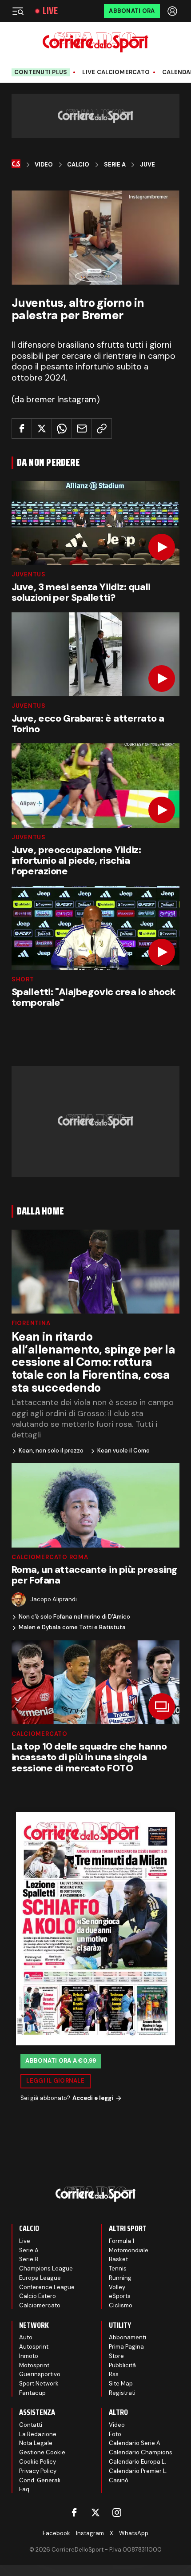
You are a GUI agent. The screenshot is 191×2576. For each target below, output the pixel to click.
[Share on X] (42, 429)
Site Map (121, 2383)
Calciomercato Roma (50, 1557)
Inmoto (29, 2356)
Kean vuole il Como (123, 1451)
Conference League (47, 2287)
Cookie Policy (38, 2462)
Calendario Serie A (135, 2443)
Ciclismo (121, 2305)
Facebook (56, 2533)
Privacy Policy (38, 2471)
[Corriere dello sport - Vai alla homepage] (95, 42)
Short (23, 979)
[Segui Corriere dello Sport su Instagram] (117, 2512)
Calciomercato (40, 1734)
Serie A (115, 165)
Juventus (29, 574)
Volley (117, 2287)
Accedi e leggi (93, 2098)
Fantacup (32, 2393)
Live (50, 11)
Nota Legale (36, 2443)
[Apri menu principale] (18, 11)
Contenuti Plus (41, 72)
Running (120, 2278)
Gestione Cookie (42, 2452)
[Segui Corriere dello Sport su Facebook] (74, 2512)
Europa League (40, 2278)
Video (44, 165)
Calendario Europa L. (137, 2462)
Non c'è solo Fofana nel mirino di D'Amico (74, 1617)
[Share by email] (82, 429)
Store (116, 2356)
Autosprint (34, 2347)
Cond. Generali (40, 2480)
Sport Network (39, 2383)
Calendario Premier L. (138, 2471)
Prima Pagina (126, 2347)
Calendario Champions (141, 2452)
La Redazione (38, 2434)
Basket (118, 2259)
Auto (26, 2337)
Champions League (46, 2268)
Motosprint (34, 2365)
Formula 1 (121, 2241)
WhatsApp (134, 2533)
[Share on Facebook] (22, 429)
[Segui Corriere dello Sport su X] (95, 2512)
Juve (147, 165)
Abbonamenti (127, 2337)
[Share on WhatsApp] (62, 429)
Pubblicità (122, 2365)
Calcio (78, 165)
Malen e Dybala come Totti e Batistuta (72, 1627)
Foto (115, 2434)
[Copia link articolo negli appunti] (102, 429)
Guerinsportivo (40, 2374)
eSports (120, 2296)
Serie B (29, 2259)
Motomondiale (129, 2250)
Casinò (119, 2480)
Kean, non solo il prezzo (51, 1451)
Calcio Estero (38, 2296)
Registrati (122, 2393)
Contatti (31, 2425)
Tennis (118, 2268)
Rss (114, 2374)
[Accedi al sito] (173, 11)
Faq (24, 2489)
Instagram (90, 2533)
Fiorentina (31, 1323)
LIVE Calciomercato (116, 72)
